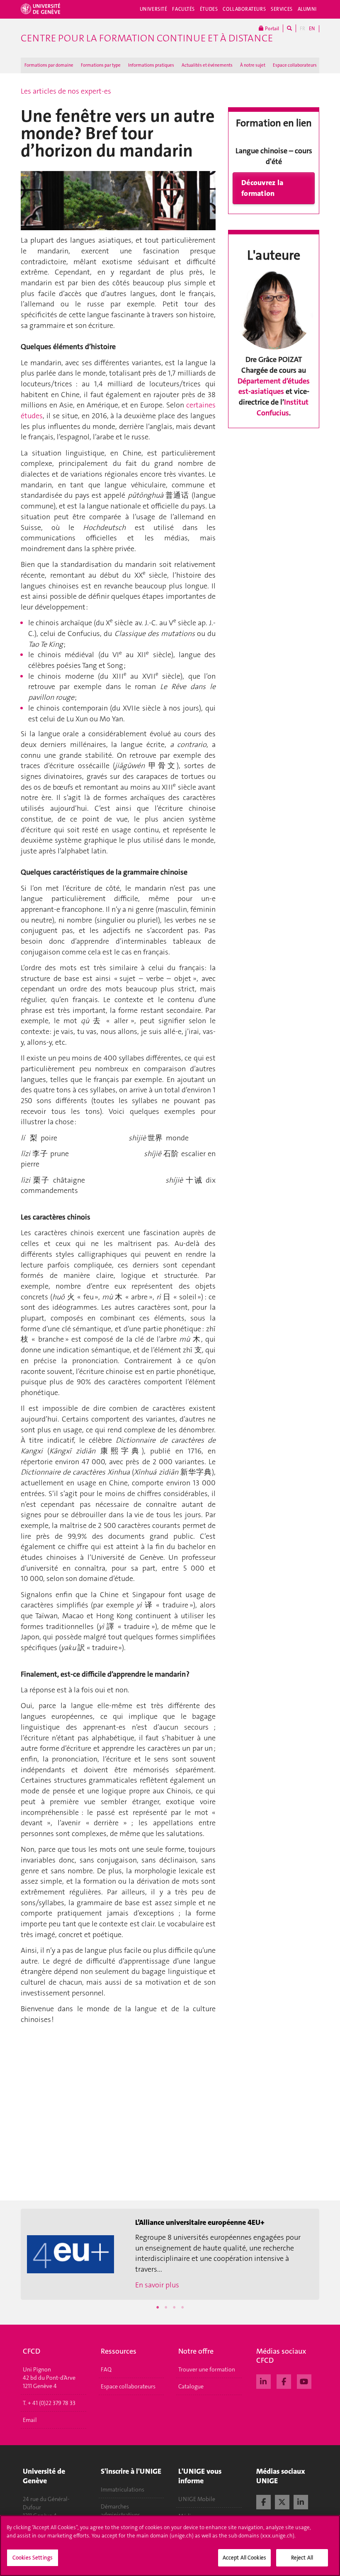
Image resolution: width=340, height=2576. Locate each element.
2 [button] (166, 2307)
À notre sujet (253, 65)
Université (154, 9)
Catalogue (191, 2386)
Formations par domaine (49, 65)
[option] (170, 2254)
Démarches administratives (120, 2511)
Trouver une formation (207, 2369)
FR (302, 29)
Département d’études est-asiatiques (274, 386)
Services (282, 9)
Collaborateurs (244, 9)
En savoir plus (157, 2285)
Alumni (307, 9)
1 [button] (158, 2307)
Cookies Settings (33, 2558)
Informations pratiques (151, 65)
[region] (170, 2546)
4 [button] (182, 2307)
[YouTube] (304, 2381)
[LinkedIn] (263, 2381)
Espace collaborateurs (295, 65)
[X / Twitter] (282, 2501)
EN (312, 29)
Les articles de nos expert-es (66, 91)
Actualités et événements (207, 65)
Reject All (302, 2558)
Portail (271, 29)
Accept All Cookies (244, 2558)
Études (209, 9)
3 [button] (174, 2307)
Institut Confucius (283, 407)
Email (30, 2420)
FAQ (106, 2369)
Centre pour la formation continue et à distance (147, 38)
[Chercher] (289, 28)
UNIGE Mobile (197, 2499)
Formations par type (101, 65)
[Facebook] (284, 2381)
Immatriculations (123, 2489)
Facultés (183, 9)
